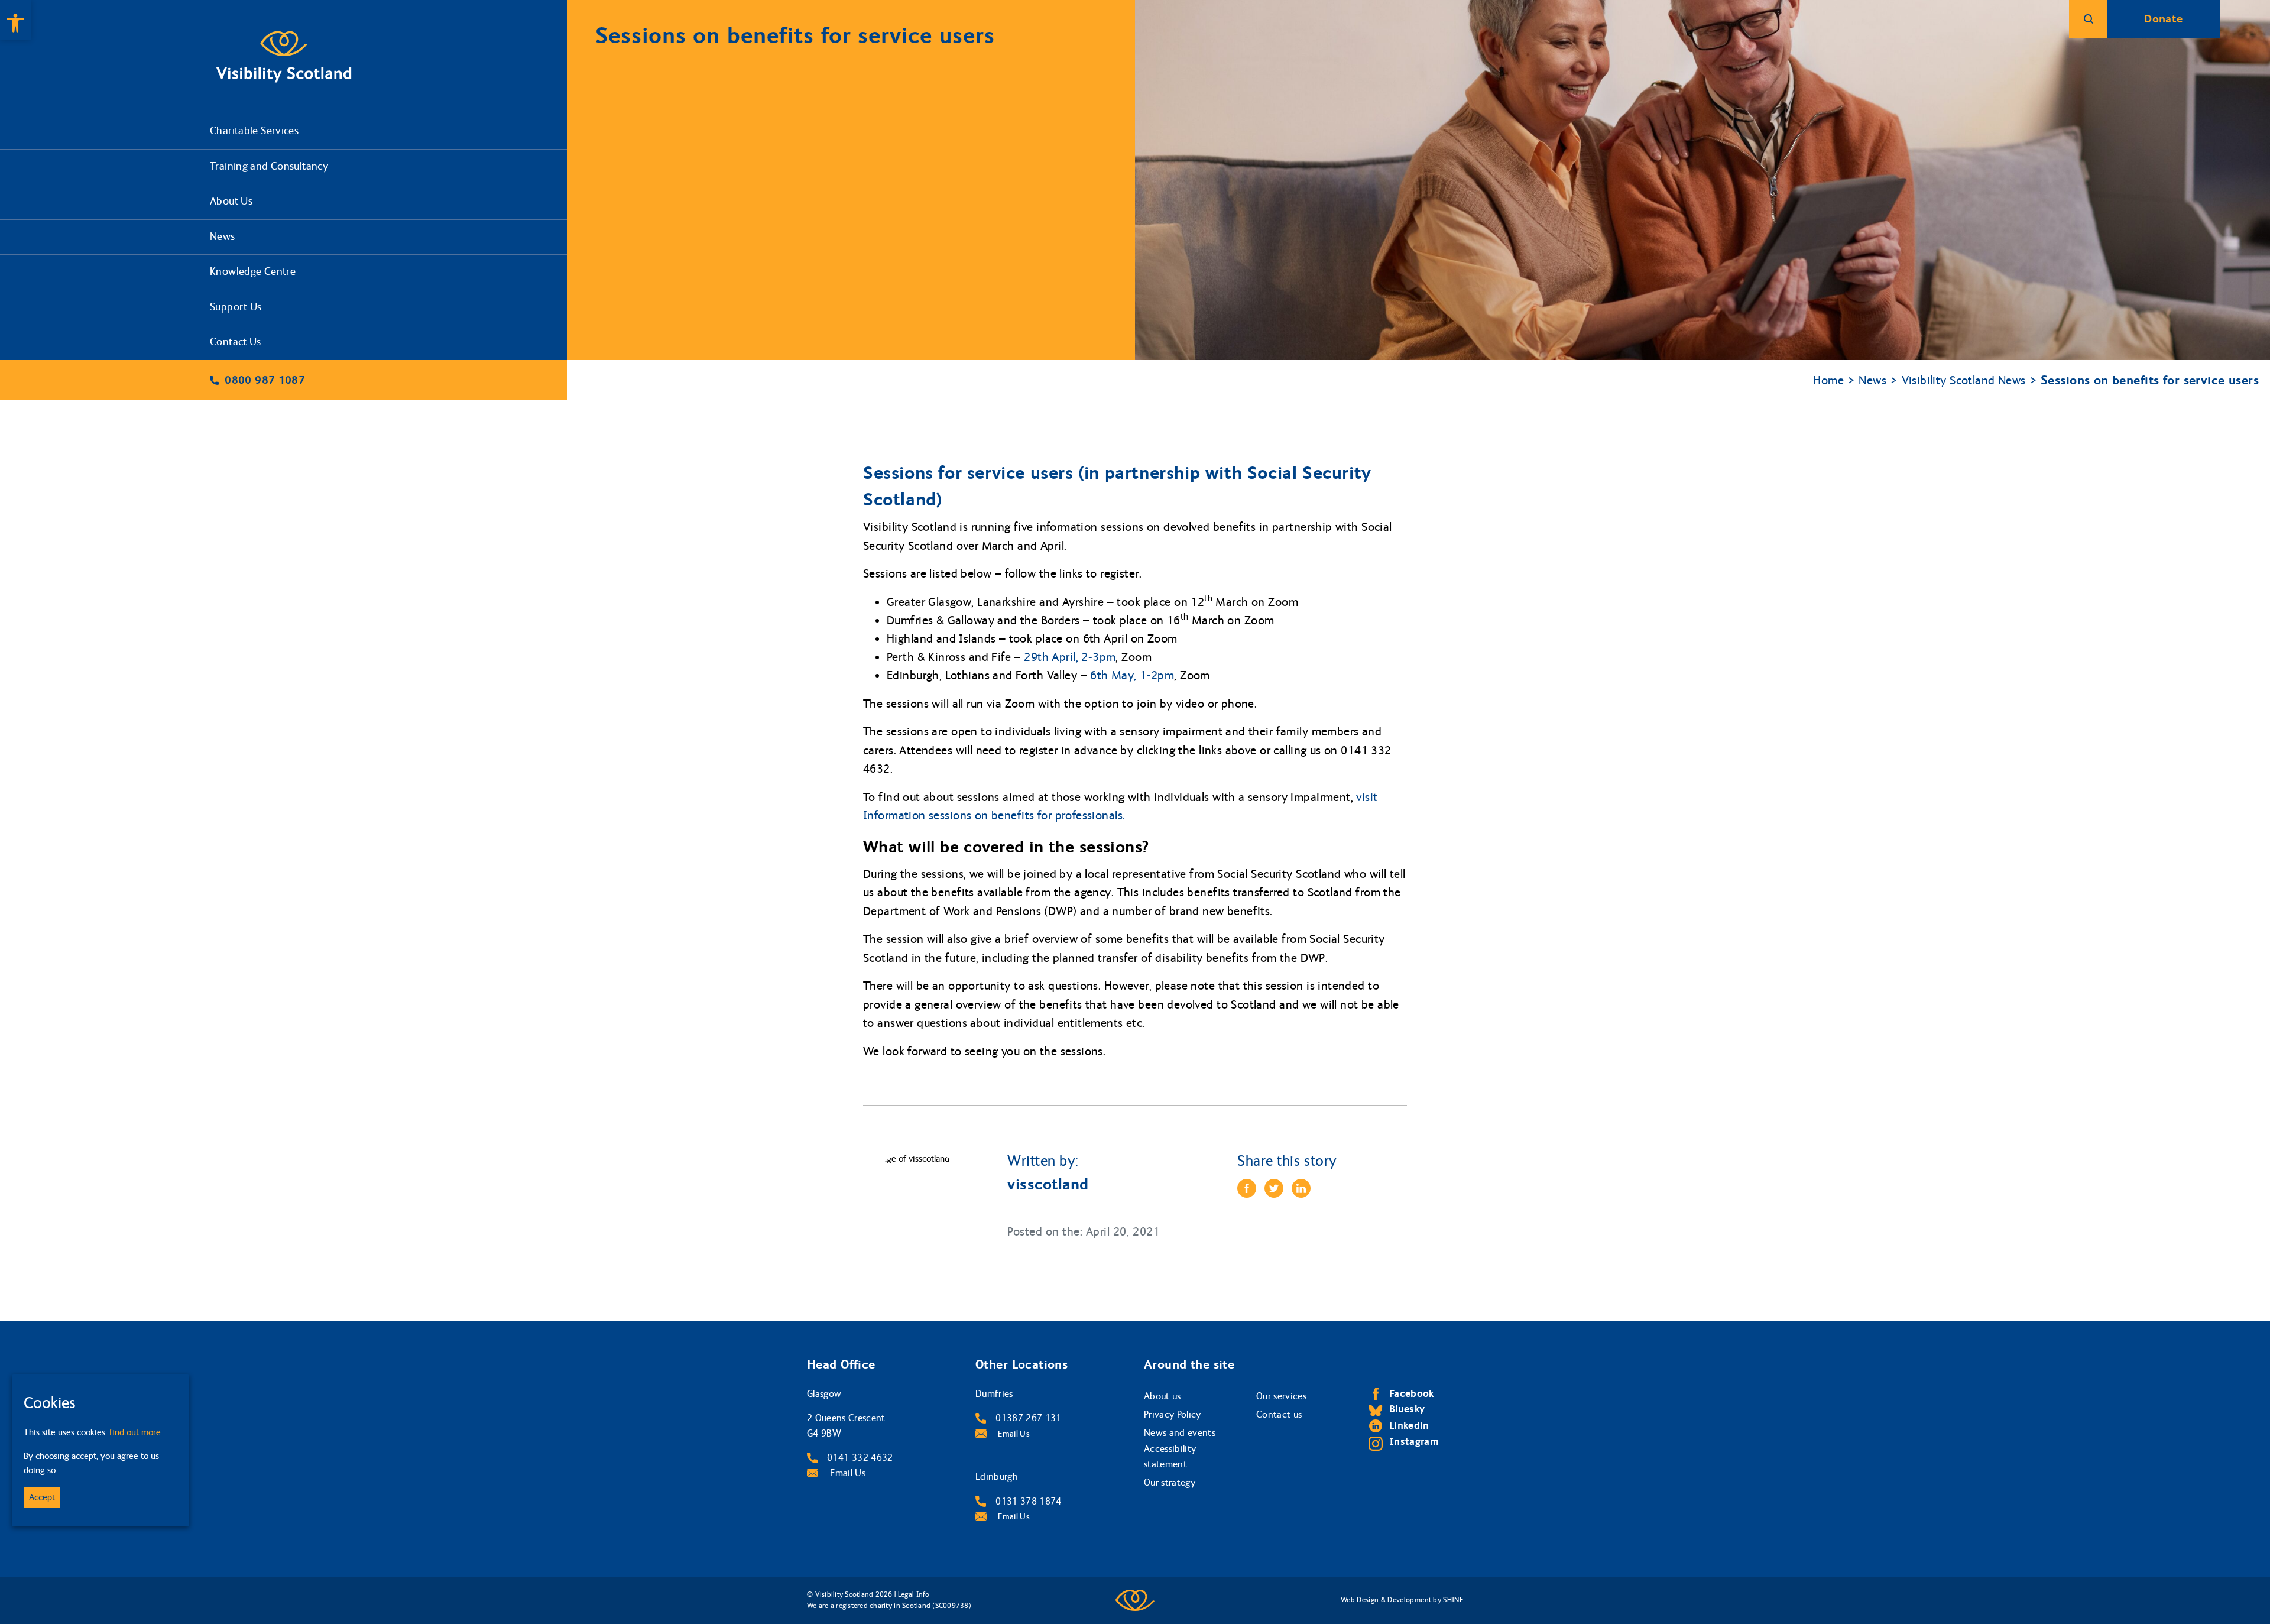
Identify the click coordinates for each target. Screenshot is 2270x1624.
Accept (42, 1497)
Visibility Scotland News (1964, 380)
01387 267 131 (1028, 1418)
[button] (15, 20)
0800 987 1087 (265, 380)
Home (1828, 380)
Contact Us (236, 342)
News (223, 237)
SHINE (1453, 1600)
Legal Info (914, 1594)
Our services (1281, 1396)
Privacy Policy (1173, 1414)
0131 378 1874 (1028, 1501)
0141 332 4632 (860, 1458)
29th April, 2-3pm (1070, 657)
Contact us (1279, 1414)
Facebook (1412, 1394)
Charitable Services (254, 131)
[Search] (2088, 19)
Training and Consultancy (269, 166)
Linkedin (1409, 1426)
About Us (231, 201)
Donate (2163, 19)
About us (1162, 1396)
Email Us (847, 1473)
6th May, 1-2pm (1132, 675)
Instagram (1414, 1442)
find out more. (136, 1432)
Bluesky (1407, 1409)
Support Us (236, 307)
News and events (1180, 1433)
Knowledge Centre (253, 272)
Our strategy (1170, 1482)
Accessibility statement (1170, 1456)
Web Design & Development (1386, 1600)
